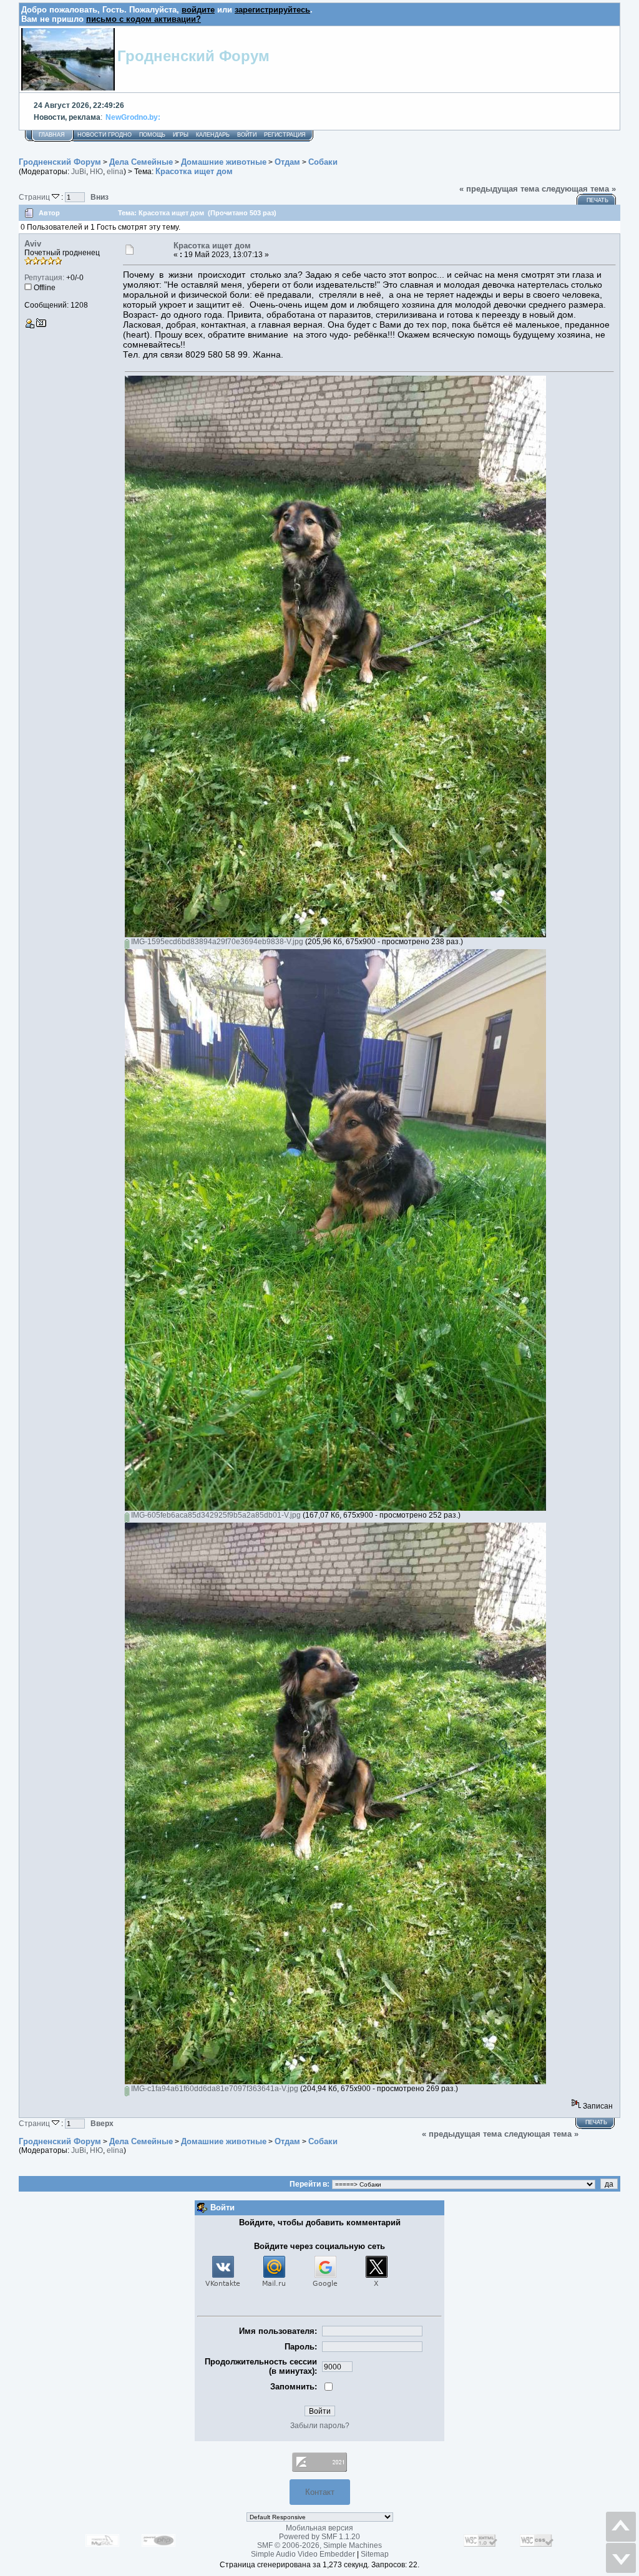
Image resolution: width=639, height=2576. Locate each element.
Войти (247, 135)
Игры (181, 135)
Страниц (35, 197)
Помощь (152, 135)
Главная (52, 135)
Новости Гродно (105, 135)
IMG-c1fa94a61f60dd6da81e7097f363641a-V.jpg (214, 2089)
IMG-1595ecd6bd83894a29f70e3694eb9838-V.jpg (216, 942)
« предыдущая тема (499, 189)
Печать (598, 200)
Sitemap (375, 2554)
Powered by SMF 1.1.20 (319, 2537)
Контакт (320, 2492)
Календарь (213, 135)
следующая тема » (579, 189)
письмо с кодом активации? (144, 19)
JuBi (79, 172)
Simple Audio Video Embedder (303, 2554)
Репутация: (44, 278)
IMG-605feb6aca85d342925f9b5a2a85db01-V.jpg (215, 1515)
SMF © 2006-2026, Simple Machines (319, 2545)
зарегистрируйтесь (272, 10)
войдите (198, 10)
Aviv (33, 244)
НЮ (96, 172)
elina (115, 172)
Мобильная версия (319, 2528)
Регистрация (285, 135)
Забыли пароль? (320, 2426)
